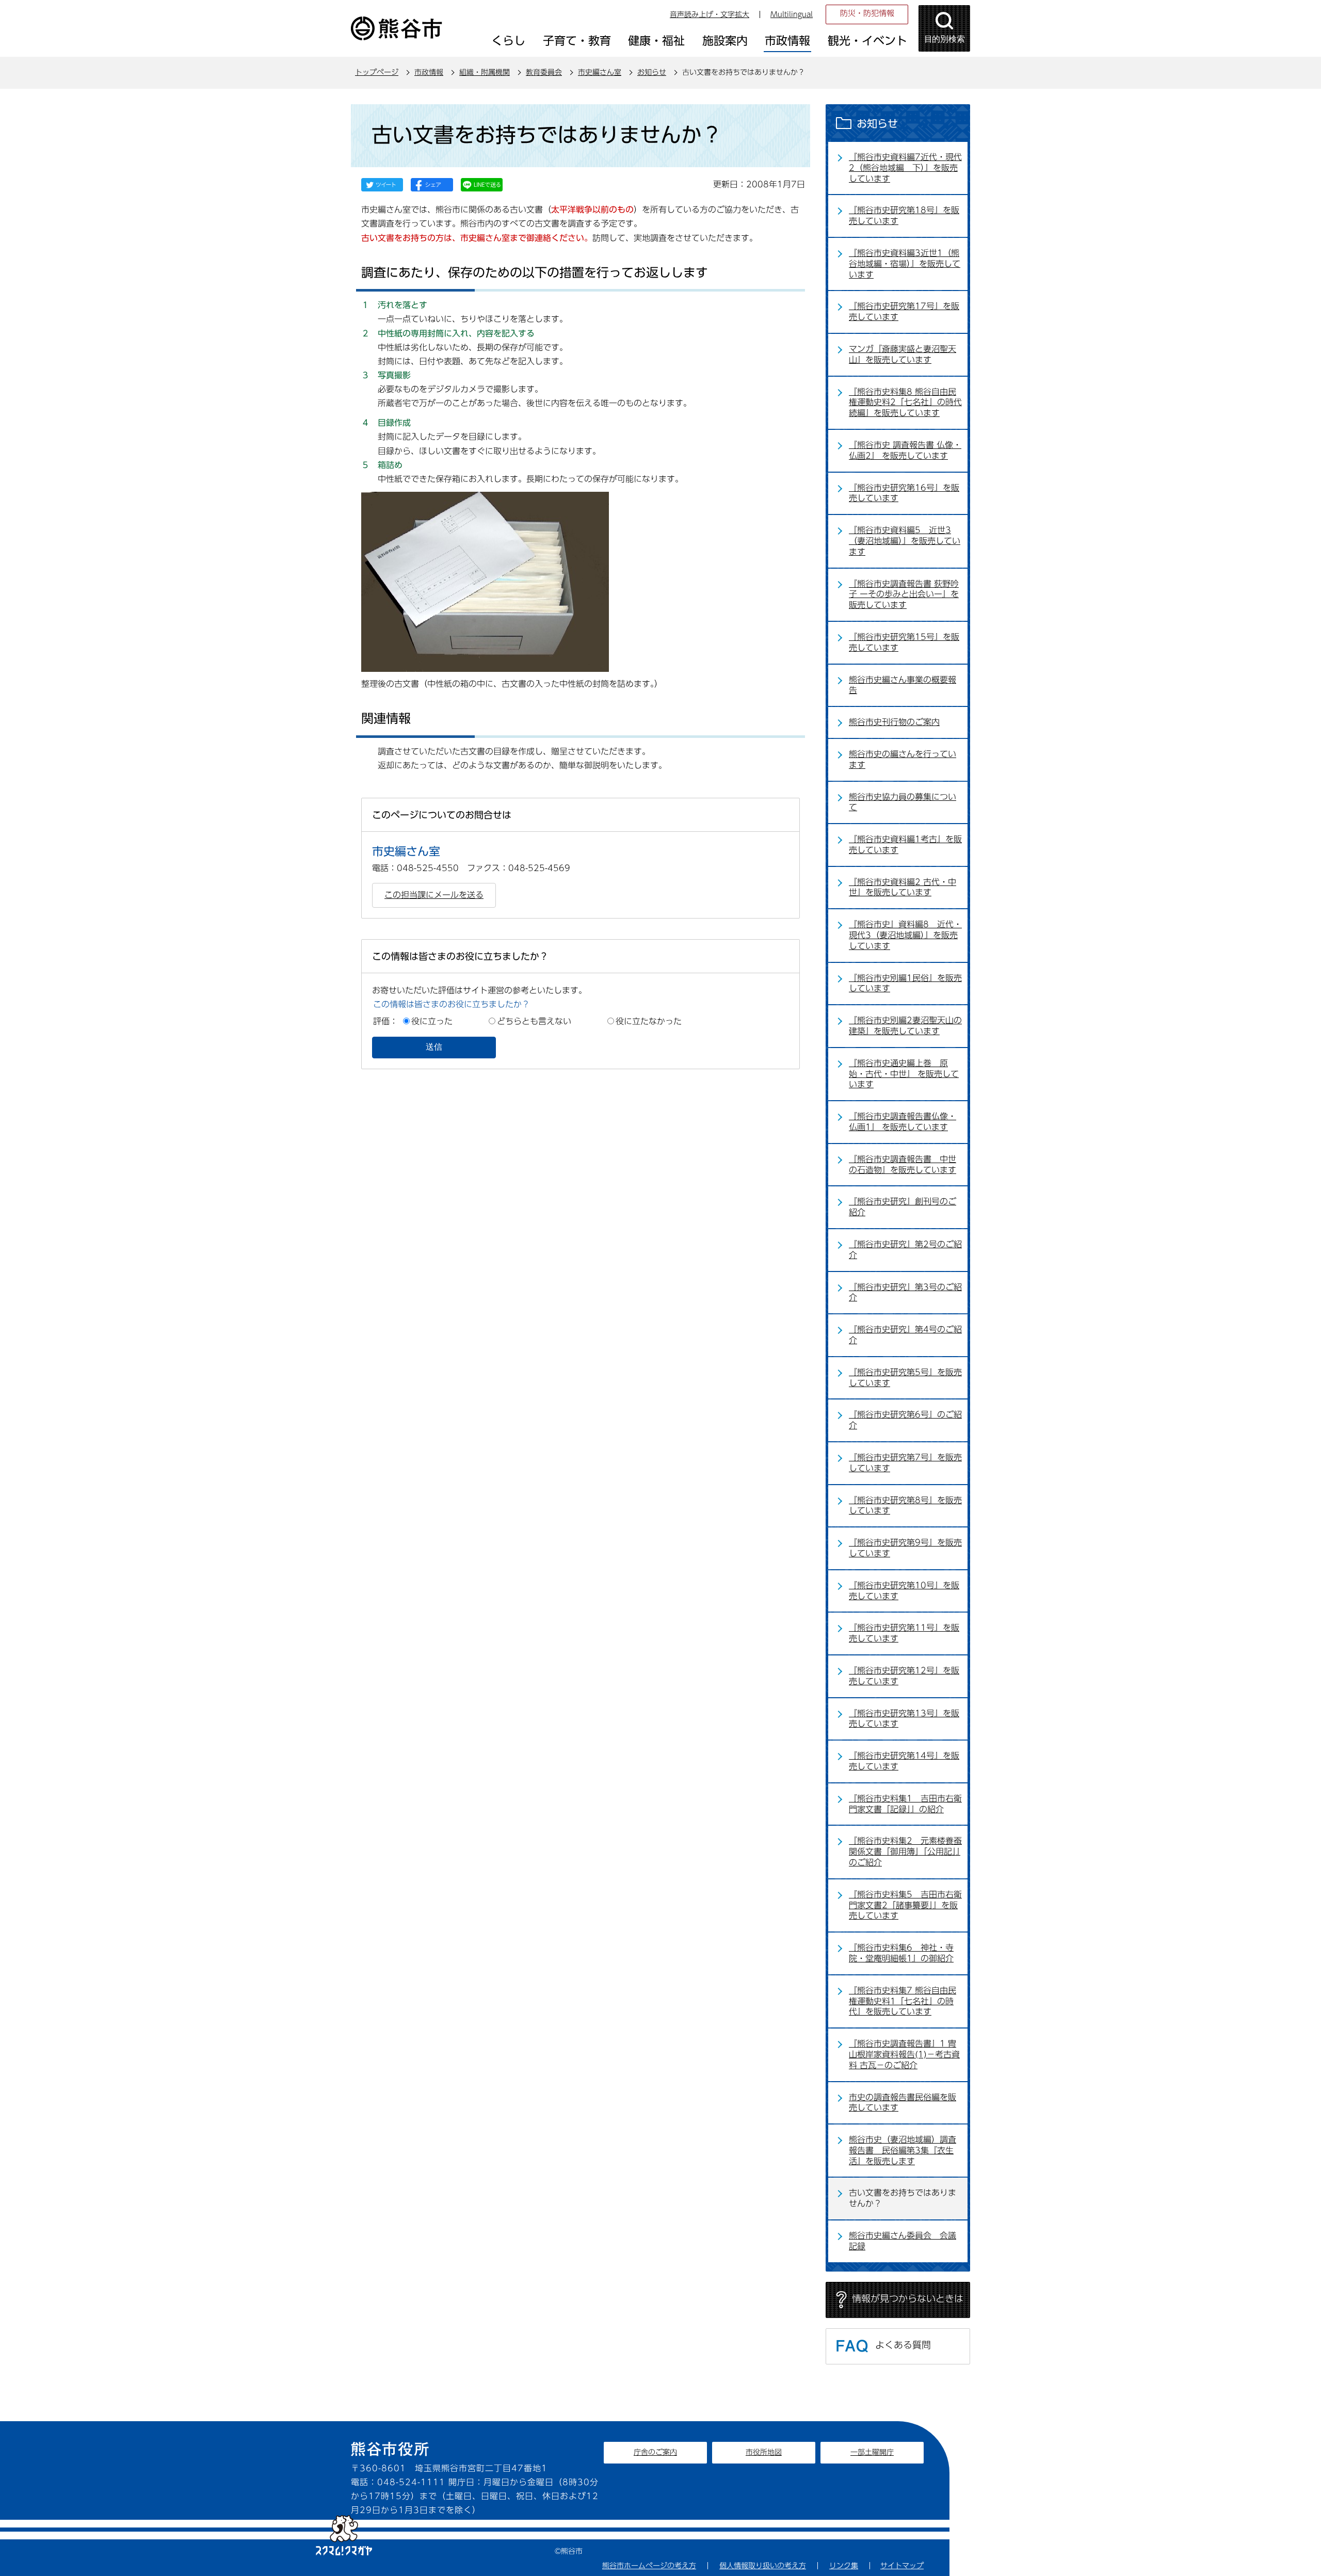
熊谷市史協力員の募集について (903, 802)
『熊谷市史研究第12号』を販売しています (904, 1676)
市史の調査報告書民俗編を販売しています (903, 2103)
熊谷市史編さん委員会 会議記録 (903, 2241)
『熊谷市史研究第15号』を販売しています (904, 642)
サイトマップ (902, 2566)
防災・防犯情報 (867, 13)
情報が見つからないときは (908, 2298)
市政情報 (429, 72)
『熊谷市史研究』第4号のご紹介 (905, 1335)
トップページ (377, 72)
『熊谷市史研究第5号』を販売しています (905, 1378)
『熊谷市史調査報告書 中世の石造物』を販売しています (903, 1164)
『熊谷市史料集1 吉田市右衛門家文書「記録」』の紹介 (905, 1804)
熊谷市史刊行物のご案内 (894, 722)
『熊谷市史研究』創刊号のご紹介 (903, 1207)
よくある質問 (903, 2345)
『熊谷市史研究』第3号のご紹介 (905, 1292)
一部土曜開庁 (872, 2452)
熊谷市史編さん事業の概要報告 (903, 685)
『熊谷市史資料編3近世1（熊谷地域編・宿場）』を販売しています (905, 264)
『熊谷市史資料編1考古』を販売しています (905, 844)
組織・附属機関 (485, 72)
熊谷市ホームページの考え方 (649, 2566)
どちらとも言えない (534, 1021)
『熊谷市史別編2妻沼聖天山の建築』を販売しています (905, 1026)
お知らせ (652, 72)
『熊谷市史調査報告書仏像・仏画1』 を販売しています (903, 1122)
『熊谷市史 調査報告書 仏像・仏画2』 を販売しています (905, 450)
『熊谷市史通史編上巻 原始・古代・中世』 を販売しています (904, 1074)
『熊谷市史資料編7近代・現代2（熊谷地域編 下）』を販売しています (905, 168)
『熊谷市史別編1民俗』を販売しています (905, 983)
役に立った (432, 1021)
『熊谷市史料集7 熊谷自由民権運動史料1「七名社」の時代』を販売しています (903, 2001)
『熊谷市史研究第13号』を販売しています (904, 1719)
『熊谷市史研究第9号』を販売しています (905, 1548)
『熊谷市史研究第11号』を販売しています (904, 1633)
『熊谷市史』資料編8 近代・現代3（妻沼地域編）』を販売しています (905, 935)
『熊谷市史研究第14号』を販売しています (904, 1761)
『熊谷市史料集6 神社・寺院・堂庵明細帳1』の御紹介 (901, 1953)
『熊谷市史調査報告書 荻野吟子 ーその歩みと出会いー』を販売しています (904, 594)
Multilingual (792, 14)
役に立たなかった (649, 1021)
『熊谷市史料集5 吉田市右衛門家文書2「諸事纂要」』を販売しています (905, 1905)
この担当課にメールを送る (434, 895)
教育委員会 (544, 72)
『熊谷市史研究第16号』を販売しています (904, 493)
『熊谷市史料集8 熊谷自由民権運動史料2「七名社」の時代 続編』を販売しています (905, 403)
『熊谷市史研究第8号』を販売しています (905, 1506)
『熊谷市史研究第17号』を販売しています (904, 311)
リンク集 (844, 2566)
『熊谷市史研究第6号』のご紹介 (905, 1420)
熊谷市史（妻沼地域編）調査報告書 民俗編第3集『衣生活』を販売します (903, 2150)
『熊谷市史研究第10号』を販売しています (904, 1591)
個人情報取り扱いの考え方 (763, 2566)
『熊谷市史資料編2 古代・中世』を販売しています (903, 887)
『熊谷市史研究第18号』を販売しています (904, 215)
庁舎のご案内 (655, 2452)
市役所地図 (764, 2452)
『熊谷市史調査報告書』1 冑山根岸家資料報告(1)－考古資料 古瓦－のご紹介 (904, 2054)
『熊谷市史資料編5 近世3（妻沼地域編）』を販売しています (905, 541)
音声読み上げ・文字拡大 (710, 14)
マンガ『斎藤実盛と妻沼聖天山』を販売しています (903, 354)
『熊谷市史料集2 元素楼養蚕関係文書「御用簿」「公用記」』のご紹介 (905, 1852)
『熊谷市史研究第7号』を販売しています (905, 1463)
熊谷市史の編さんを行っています (903, 759)
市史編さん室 (600, 72)
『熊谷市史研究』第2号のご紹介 (905, 1250)
